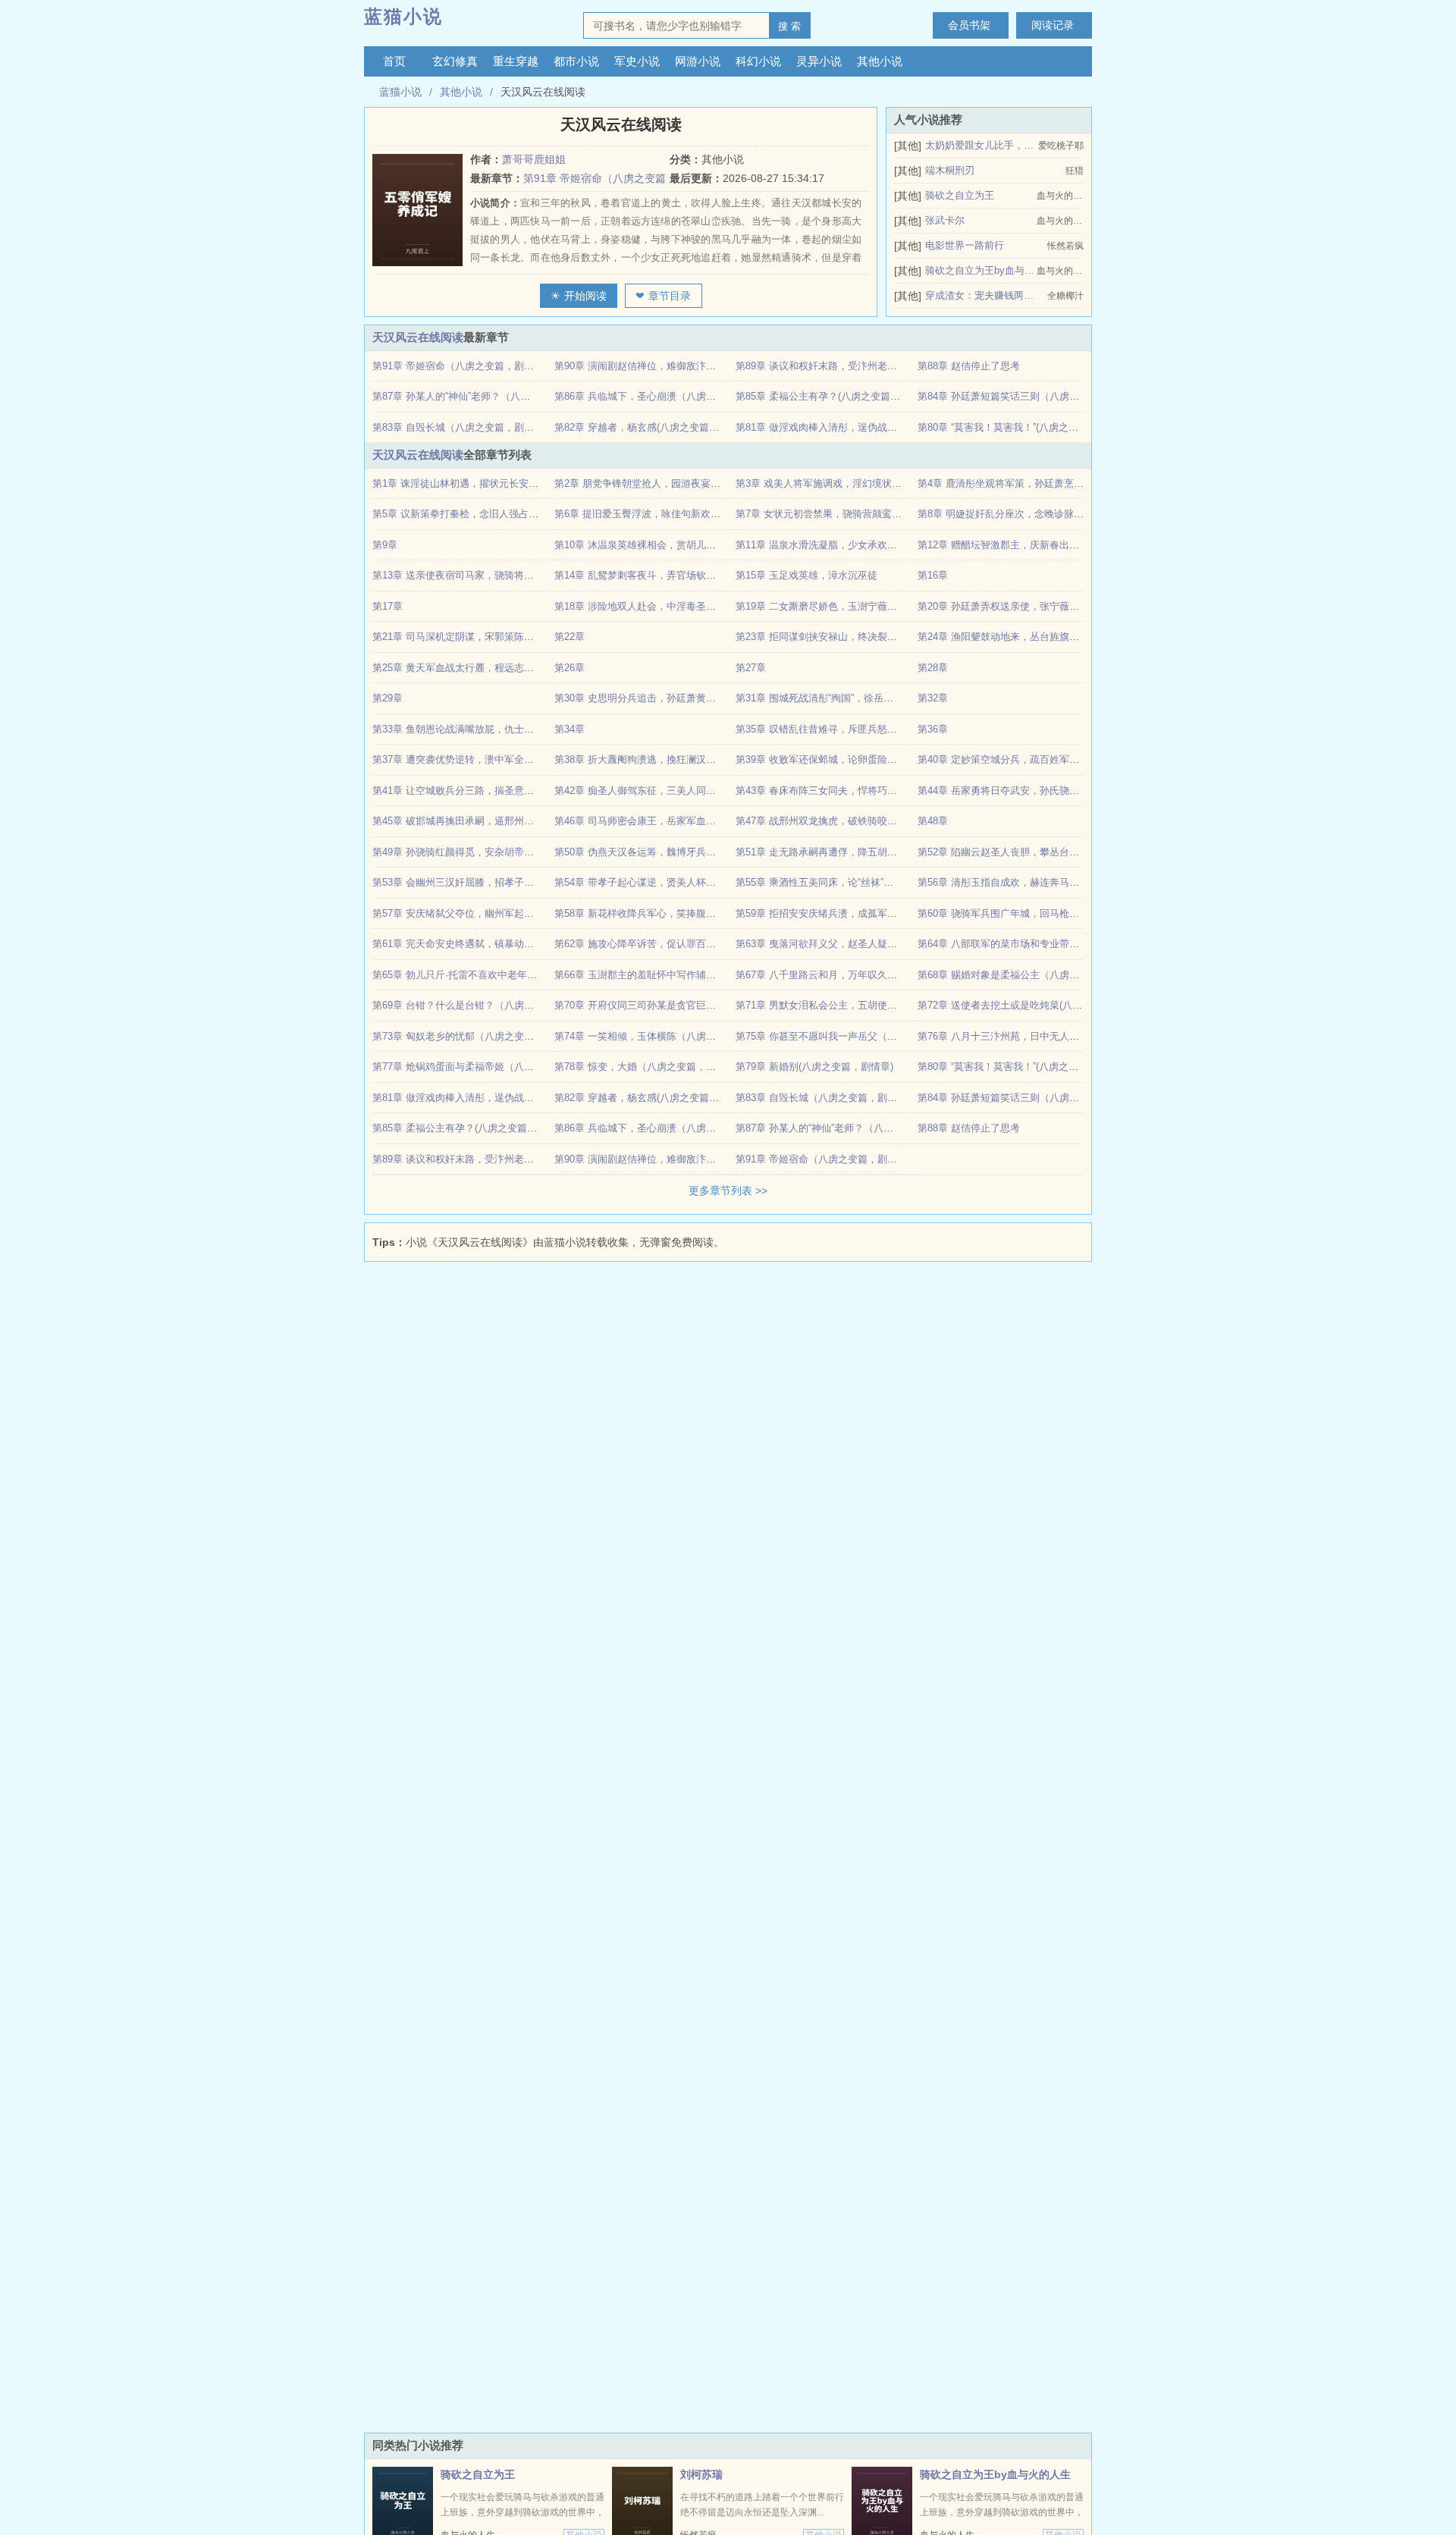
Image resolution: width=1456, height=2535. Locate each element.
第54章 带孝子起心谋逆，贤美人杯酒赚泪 (645, 882)
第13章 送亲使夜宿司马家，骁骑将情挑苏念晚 (473, 575)
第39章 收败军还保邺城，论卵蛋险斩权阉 (826, 759)
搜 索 (789, 26)
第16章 (933, 575)
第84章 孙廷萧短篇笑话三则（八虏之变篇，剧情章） (1033, 396)
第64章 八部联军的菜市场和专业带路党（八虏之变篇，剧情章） (1057, 944)
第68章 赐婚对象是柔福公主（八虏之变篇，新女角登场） (1043, 975)
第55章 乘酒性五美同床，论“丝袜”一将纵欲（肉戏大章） (859, 882)
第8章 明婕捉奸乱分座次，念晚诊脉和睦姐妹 (1015, 514)
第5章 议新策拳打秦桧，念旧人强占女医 (460, 514)
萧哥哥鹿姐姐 (534, 159)
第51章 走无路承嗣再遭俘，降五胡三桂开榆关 (836, 852)
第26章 (570, 668)
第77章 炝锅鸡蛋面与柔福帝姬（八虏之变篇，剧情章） (493, 1067)
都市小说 (576, 61)
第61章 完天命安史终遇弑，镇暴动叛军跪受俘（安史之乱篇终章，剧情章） (537, 944)
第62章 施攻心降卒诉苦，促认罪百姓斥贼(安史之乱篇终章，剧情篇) (702, 944)
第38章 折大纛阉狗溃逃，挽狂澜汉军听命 (645, 759)
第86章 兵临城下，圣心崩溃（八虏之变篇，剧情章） (670, 396)
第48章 (933, 821)
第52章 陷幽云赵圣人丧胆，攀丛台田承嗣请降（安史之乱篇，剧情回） (1072, 852)
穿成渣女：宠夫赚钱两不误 (980, 295)
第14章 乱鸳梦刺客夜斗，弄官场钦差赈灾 (645, 575)
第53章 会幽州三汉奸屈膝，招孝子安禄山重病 (473, 882)
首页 (394, 61)
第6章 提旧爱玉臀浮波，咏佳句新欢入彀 (642, 514)
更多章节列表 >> (728, 1191)
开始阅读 (585, 296)
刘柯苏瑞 (701, 2474)
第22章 (570, 637)
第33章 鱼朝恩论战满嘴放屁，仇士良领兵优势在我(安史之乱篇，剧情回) (530, 729)
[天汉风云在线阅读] (421, 210)
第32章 (933, 698)
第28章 (933, 668)
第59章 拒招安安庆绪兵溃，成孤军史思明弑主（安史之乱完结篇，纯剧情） (900, 913)
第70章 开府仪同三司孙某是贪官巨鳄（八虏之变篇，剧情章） (689, 1005)
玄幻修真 (455, 61)
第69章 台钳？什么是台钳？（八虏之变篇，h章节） (485, 1005)
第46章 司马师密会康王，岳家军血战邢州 (645, 821)
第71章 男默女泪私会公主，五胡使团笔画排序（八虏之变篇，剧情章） (890, 1005)
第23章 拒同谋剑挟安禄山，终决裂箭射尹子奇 (836, 637)
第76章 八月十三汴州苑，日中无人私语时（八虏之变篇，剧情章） (1062, 1036)
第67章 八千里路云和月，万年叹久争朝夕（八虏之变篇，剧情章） (880, 975)
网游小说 (698, 61)
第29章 (388, 698)
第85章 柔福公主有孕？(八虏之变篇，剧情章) (834, 396)
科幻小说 (758, 61)
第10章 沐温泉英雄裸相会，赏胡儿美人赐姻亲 (655, 545)
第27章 (751, 668)
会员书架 (969, 25)
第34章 (570, 729)
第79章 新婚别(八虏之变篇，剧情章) (814, 1067)
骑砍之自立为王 (960, 195)
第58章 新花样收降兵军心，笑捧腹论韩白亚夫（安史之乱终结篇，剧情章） (719, 913)
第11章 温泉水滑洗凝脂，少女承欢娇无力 (826, 545)
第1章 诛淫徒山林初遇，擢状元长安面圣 (460, 483)
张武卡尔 (945, 220)
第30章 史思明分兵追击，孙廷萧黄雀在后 (645, 698)
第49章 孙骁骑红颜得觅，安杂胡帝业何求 (463, 852)
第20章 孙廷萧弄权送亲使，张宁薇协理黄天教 (1018, 606)
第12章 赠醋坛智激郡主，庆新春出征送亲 (1008, 545)
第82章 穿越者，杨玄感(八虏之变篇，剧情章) (653, 427)
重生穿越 (516, 61)
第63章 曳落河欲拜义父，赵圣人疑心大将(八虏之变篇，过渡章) (874, 944)
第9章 (385, 545)
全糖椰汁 (1065, 296)
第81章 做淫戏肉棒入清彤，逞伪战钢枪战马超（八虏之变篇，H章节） (889, 427)
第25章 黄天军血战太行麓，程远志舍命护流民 (473, 668)
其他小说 (880, 61)
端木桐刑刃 (950, 170)
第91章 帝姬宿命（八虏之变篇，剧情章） (463, 366)
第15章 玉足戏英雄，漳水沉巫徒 (806, 575)
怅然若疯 (1065, 246)
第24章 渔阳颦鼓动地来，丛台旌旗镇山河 (1008, 637)
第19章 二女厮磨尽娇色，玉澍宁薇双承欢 (826, 606)
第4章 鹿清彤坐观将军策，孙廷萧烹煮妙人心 (1015, 483)
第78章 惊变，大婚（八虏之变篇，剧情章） (650, 1067)
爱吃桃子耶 (1061, 146)
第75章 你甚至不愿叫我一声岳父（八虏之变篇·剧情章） (857, 1036)
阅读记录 (1053, 25)
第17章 (388, 606)
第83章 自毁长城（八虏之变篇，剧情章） (463, 427)
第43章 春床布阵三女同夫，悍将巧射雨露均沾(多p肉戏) (857, 791)
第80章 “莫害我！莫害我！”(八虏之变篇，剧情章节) (1029, 427)
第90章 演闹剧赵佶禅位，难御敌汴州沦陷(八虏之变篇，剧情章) (692, 366)
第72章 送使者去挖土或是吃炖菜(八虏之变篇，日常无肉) (1041, 1005)
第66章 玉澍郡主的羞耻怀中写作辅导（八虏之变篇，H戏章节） (693, 975)
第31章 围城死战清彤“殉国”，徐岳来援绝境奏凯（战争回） (864, 698)
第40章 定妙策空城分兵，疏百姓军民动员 (1008, 759)
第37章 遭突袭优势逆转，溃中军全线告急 (463, 759)
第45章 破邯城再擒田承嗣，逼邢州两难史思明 (473, 821)
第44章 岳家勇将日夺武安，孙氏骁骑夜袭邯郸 (1018, 791)
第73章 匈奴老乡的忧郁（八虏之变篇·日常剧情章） (484, 1036)
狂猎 (1075, 171)
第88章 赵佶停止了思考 (969, 366)
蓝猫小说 (403, 16)
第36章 (933, 729)
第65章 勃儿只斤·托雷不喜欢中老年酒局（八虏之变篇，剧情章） (514, 975)
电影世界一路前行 (965, 245)
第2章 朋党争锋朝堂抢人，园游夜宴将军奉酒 (652, 483)
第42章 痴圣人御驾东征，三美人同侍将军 (645, 791)
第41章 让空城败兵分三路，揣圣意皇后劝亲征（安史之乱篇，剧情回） (527, 791)
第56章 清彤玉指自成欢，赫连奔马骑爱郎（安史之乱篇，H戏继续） (1066, 882)
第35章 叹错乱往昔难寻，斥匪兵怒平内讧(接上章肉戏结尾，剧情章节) (888, 729)
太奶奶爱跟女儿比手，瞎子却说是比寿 (980, 145)
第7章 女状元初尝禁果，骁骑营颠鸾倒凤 (824, 514)
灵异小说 (819, 61)
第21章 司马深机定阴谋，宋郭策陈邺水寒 (463, 637)
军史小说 (637, 61)
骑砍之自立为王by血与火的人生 (980, 270)
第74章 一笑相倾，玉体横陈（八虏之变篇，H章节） (668, 1036)
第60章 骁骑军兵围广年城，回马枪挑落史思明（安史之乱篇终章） (1062, 913)
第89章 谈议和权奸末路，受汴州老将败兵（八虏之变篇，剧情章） (880, 366)
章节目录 (670, 296)
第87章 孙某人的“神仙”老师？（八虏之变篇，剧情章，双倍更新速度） (525, 396)
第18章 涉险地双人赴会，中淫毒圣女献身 (645, 606)
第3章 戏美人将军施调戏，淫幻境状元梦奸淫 (833, 483)
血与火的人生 (1060, 196)
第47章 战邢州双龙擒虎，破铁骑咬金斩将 (826, 821)
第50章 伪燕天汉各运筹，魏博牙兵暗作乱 (645, 852)
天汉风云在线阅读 (418, 337)
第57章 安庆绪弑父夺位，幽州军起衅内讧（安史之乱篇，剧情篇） (517, 913)
